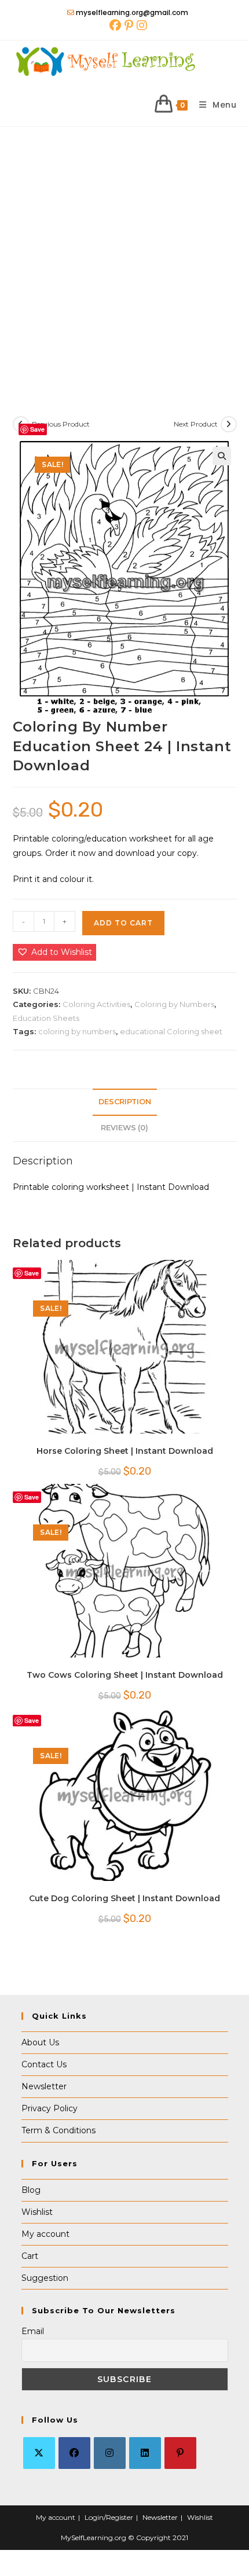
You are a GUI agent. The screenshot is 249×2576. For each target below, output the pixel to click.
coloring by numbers (77, 1031)
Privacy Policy (50, 2108)
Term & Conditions (58, 2130)
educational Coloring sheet (171, 1031)
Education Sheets (46, 1018)
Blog (31, 2190)
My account (45, 2234)
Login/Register (109, 2517)
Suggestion (45, 2278)
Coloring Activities (96, 1004)
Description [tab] (125, 1102)
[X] (39, 2453)
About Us (40, 2042)
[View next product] (229, 424)
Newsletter (44, 2086)
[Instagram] (110, 2453)
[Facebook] (74, 2453)
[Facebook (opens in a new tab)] (115, 25)
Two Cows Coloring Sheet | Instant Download (125, 1675)
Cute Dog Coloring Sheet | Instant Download (124, 1898)
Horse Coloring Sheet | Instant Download (125, 1451)
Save (37, 429)
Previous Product (61, 424)
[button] (222, 456)
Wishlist (37, 2212)
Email (33, 2331)
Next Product (196, 424)
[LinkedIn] (145, 2453)
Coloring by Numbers (174, 1004)
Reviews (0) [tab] (124, 1128)
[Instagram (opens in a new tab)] (141, 25)
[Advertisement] (124, 257)
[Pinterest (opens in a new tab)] (129, 25)
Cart (30, 2256)
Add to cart (123, 923)
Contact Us (44, 2064)
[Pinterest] (180, 2453)
